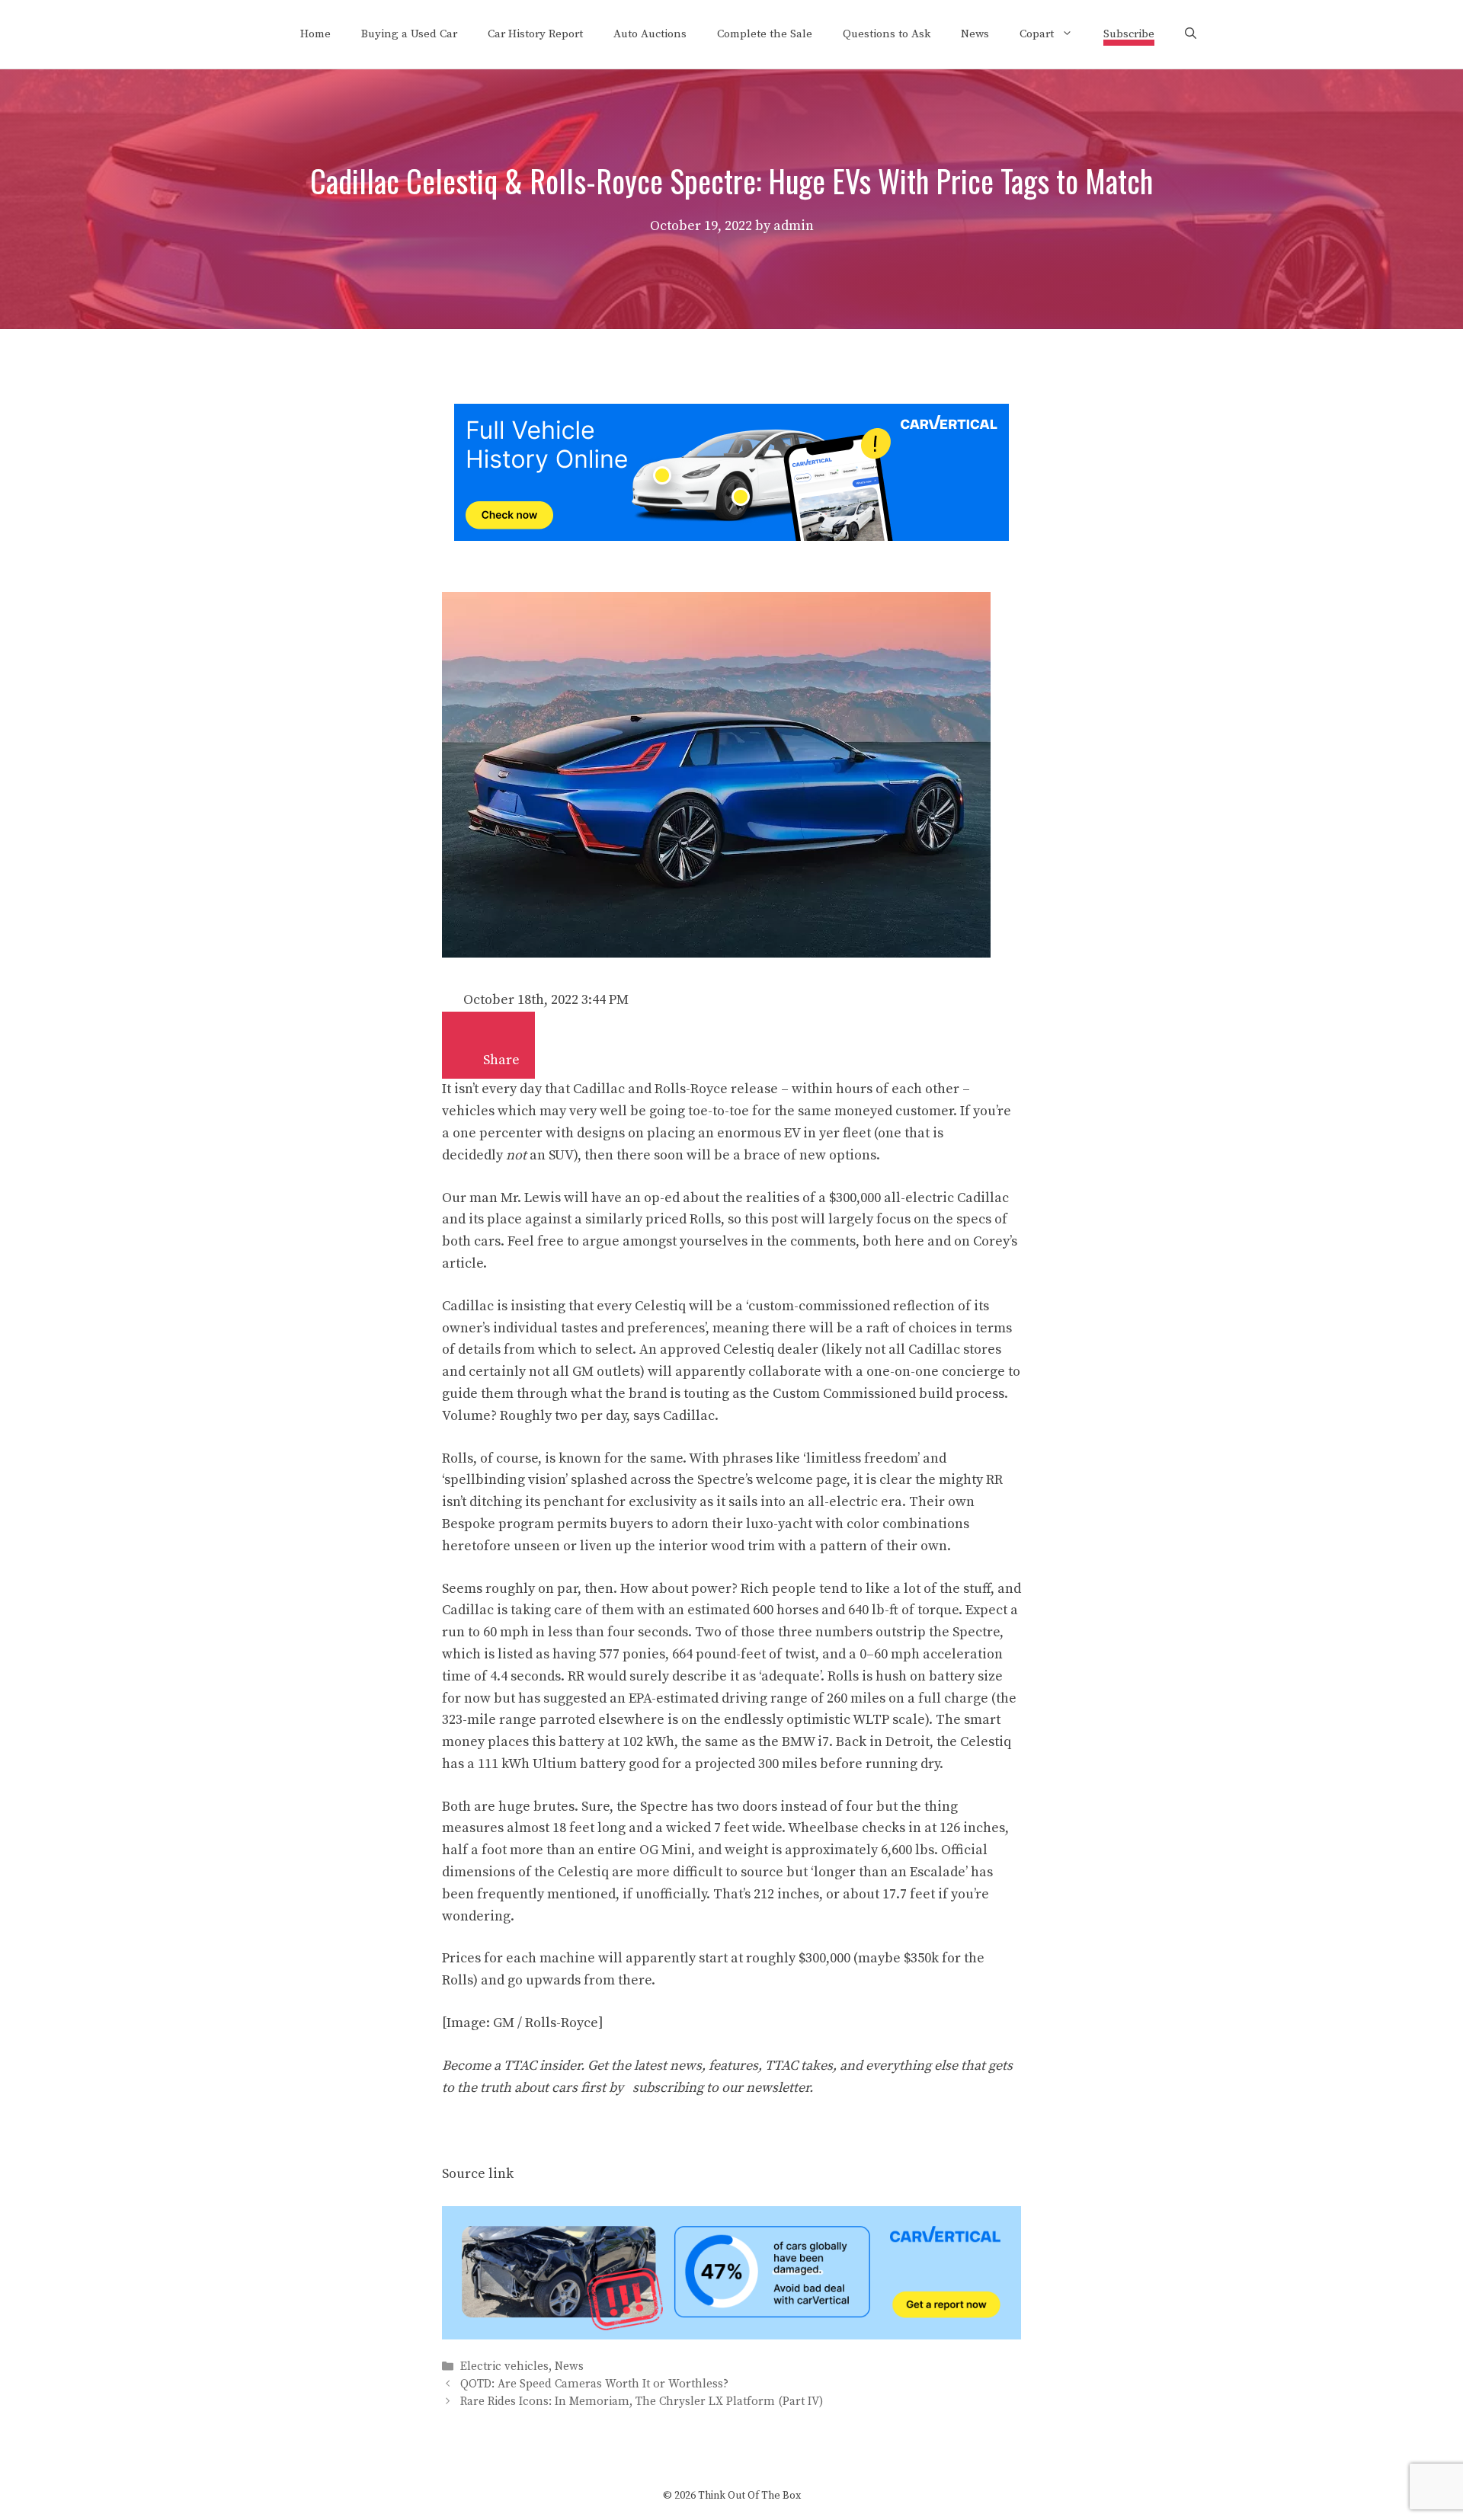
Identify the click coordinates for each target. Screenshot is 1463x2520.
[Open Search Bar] (1191, 34)
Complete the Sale (765, 34)
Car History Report (535, 34)
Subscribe (1129, 34)
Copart (1037, 34)
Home (315, 34)
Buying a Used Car (409, 34)
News (975, 34)
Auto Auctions (650, 34)
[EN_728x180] (731, 537)
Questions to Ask (887, 34)
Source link (478, 2174)
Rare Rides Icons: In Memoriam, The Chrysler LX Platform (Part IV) (642, 2402)
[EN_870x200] (731, 2335)
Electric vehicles (504, 2366)
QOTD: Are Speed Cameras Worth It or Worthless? (594, 2384)
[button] (469, 1053)
